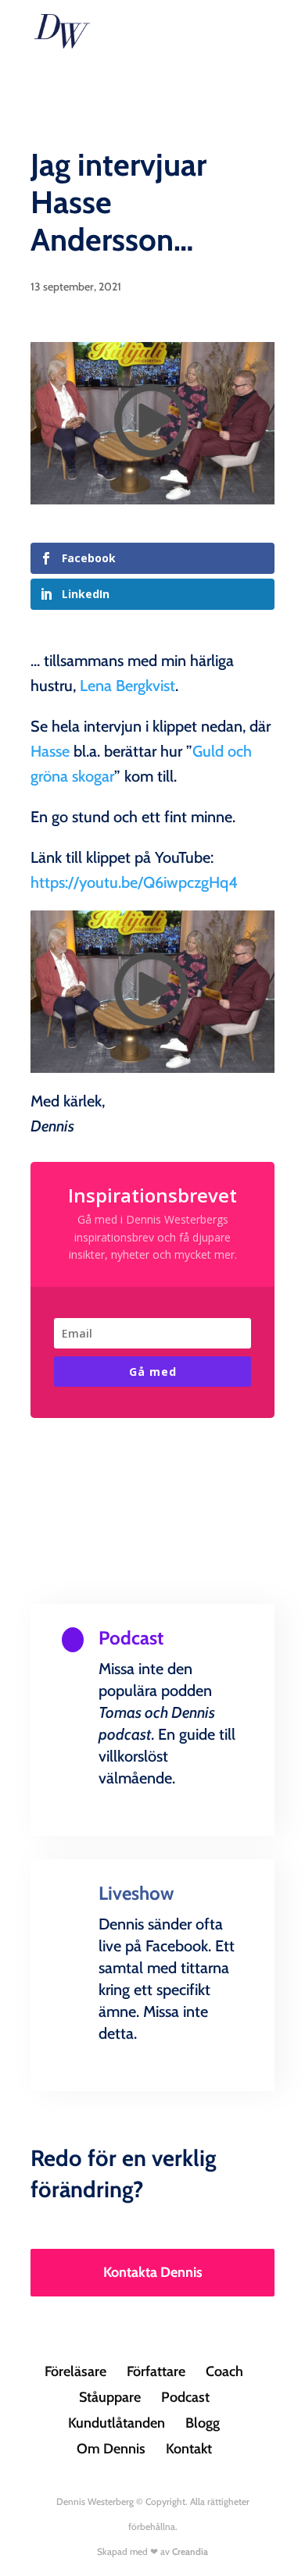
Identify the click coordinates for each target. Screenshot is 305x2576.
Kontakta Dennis (153, 2272)
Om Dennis (111, 2449)
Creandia (190, 2551)
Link (152, 1832)
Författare (156, 2371)
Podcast (185, 2397)
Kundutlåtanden (117, 2423)
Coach (224, 2371)
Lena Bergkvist (127, 686)
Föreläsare (75, 2371)
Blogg (203, 2423)
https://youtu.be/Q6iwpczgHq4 (134, 882)
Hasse (50, 751)
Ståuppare (110, 2397)
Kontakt (189, 2449)
